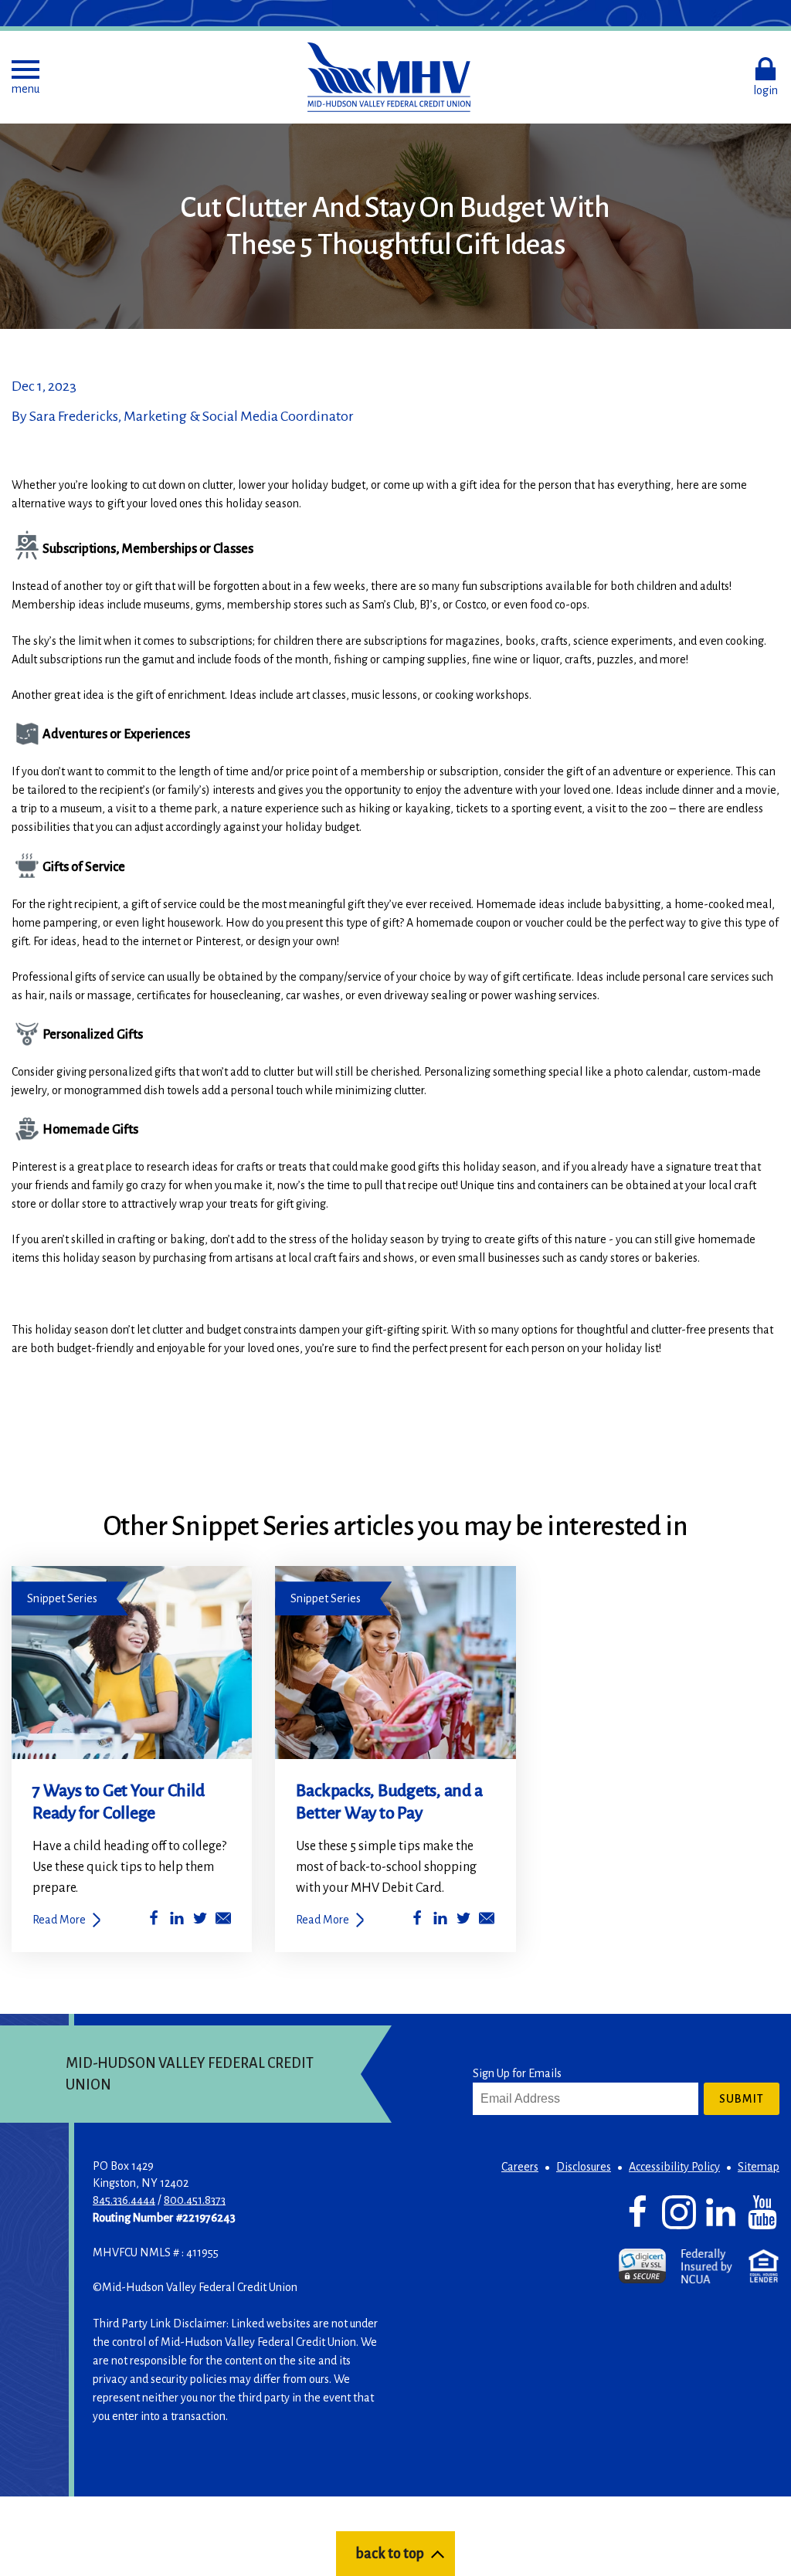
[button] (25, 77)
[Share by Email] (223, 1921)
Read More (59, 1920)
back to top (390, 2554)
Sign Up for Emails (517, 2073)
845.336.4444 (124, 2200)
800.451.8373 (195, 2200)
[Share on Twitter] (200, 1921)
